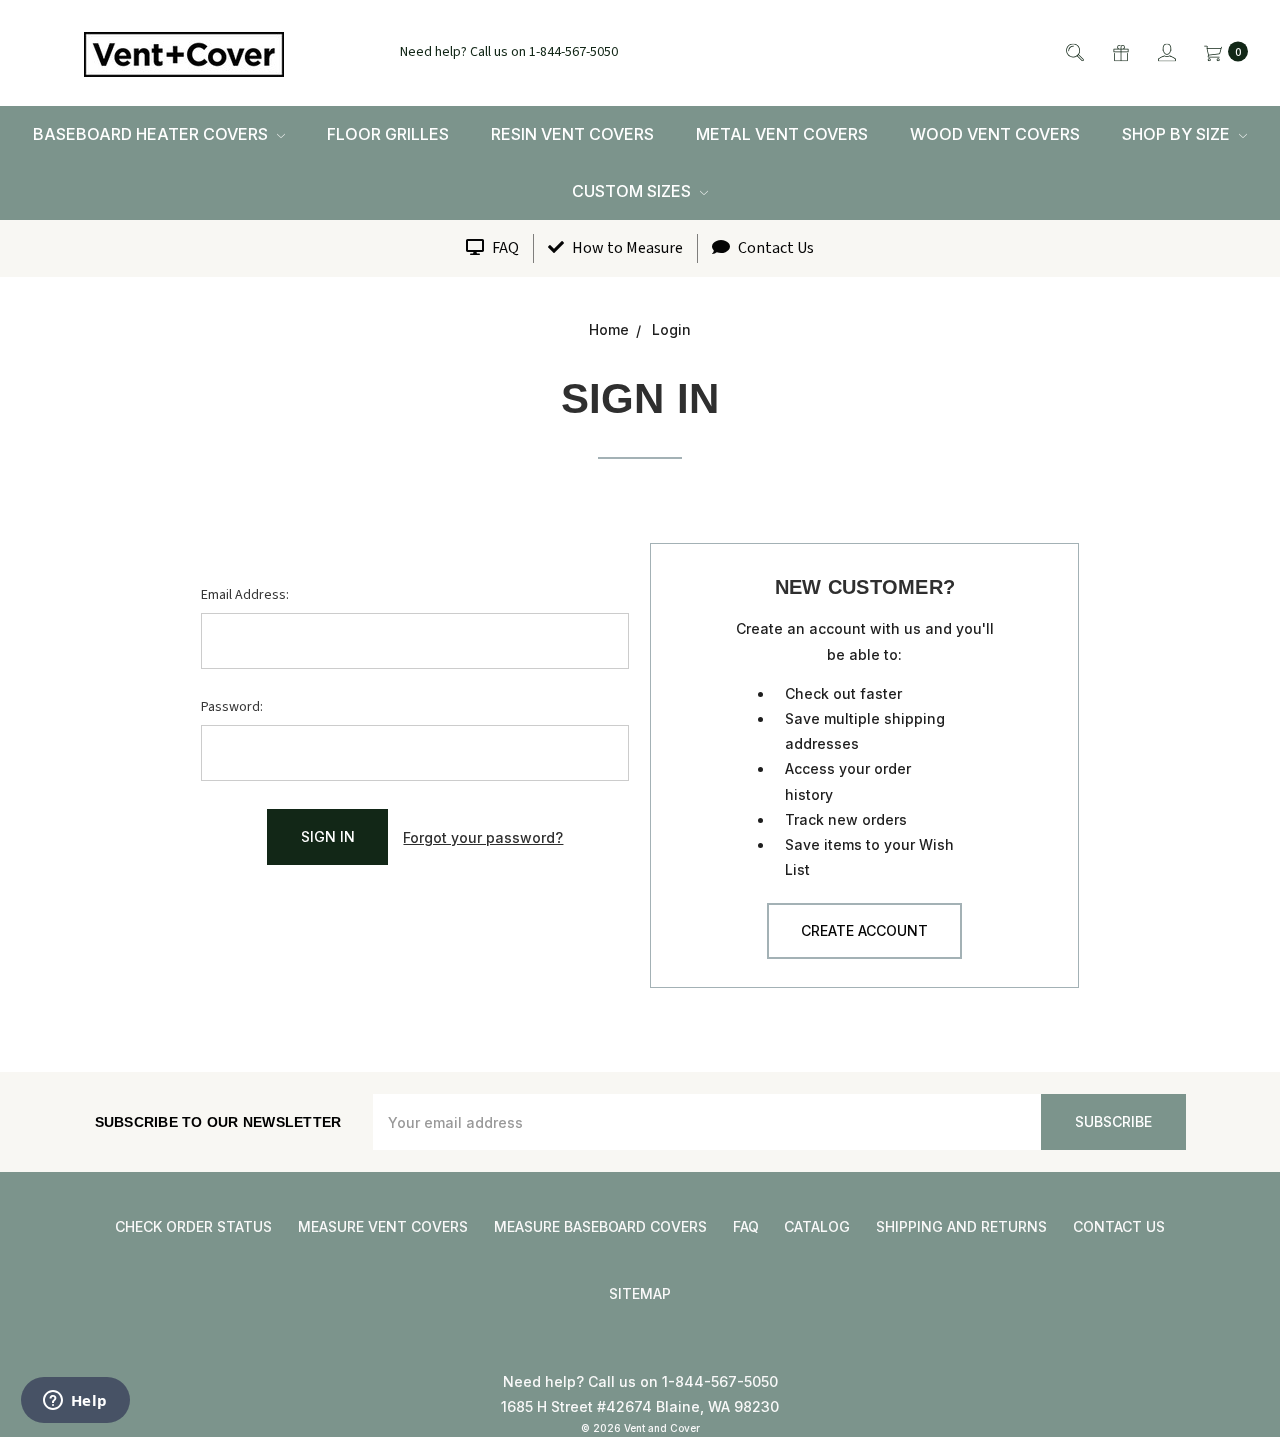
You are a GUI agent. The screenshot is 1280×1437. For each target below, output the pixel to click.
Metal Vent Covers (782, 134)
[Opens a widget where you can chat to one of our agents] (75, 1402)
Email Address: (245, 595)
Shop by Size (1178, 134)
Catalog (817, 1226)
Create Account (864, 930)
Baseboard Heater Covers (152, 134)
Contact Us (774, 248)
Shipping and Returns (961, 1226)
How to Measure (626, 248)
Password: (232, 707)
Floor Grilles (388, 134)
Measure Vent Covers (383, 1226)
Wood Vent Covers (995, 134)
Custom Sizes (633, 191)
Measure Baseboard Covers (600, 1226)
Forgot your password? (483, 837)
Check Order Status (193, 1226)
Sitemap (640, 1293)
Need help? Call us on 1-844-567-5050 (509, 53)
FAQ (504, 248)
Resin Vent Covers (572, 134)
